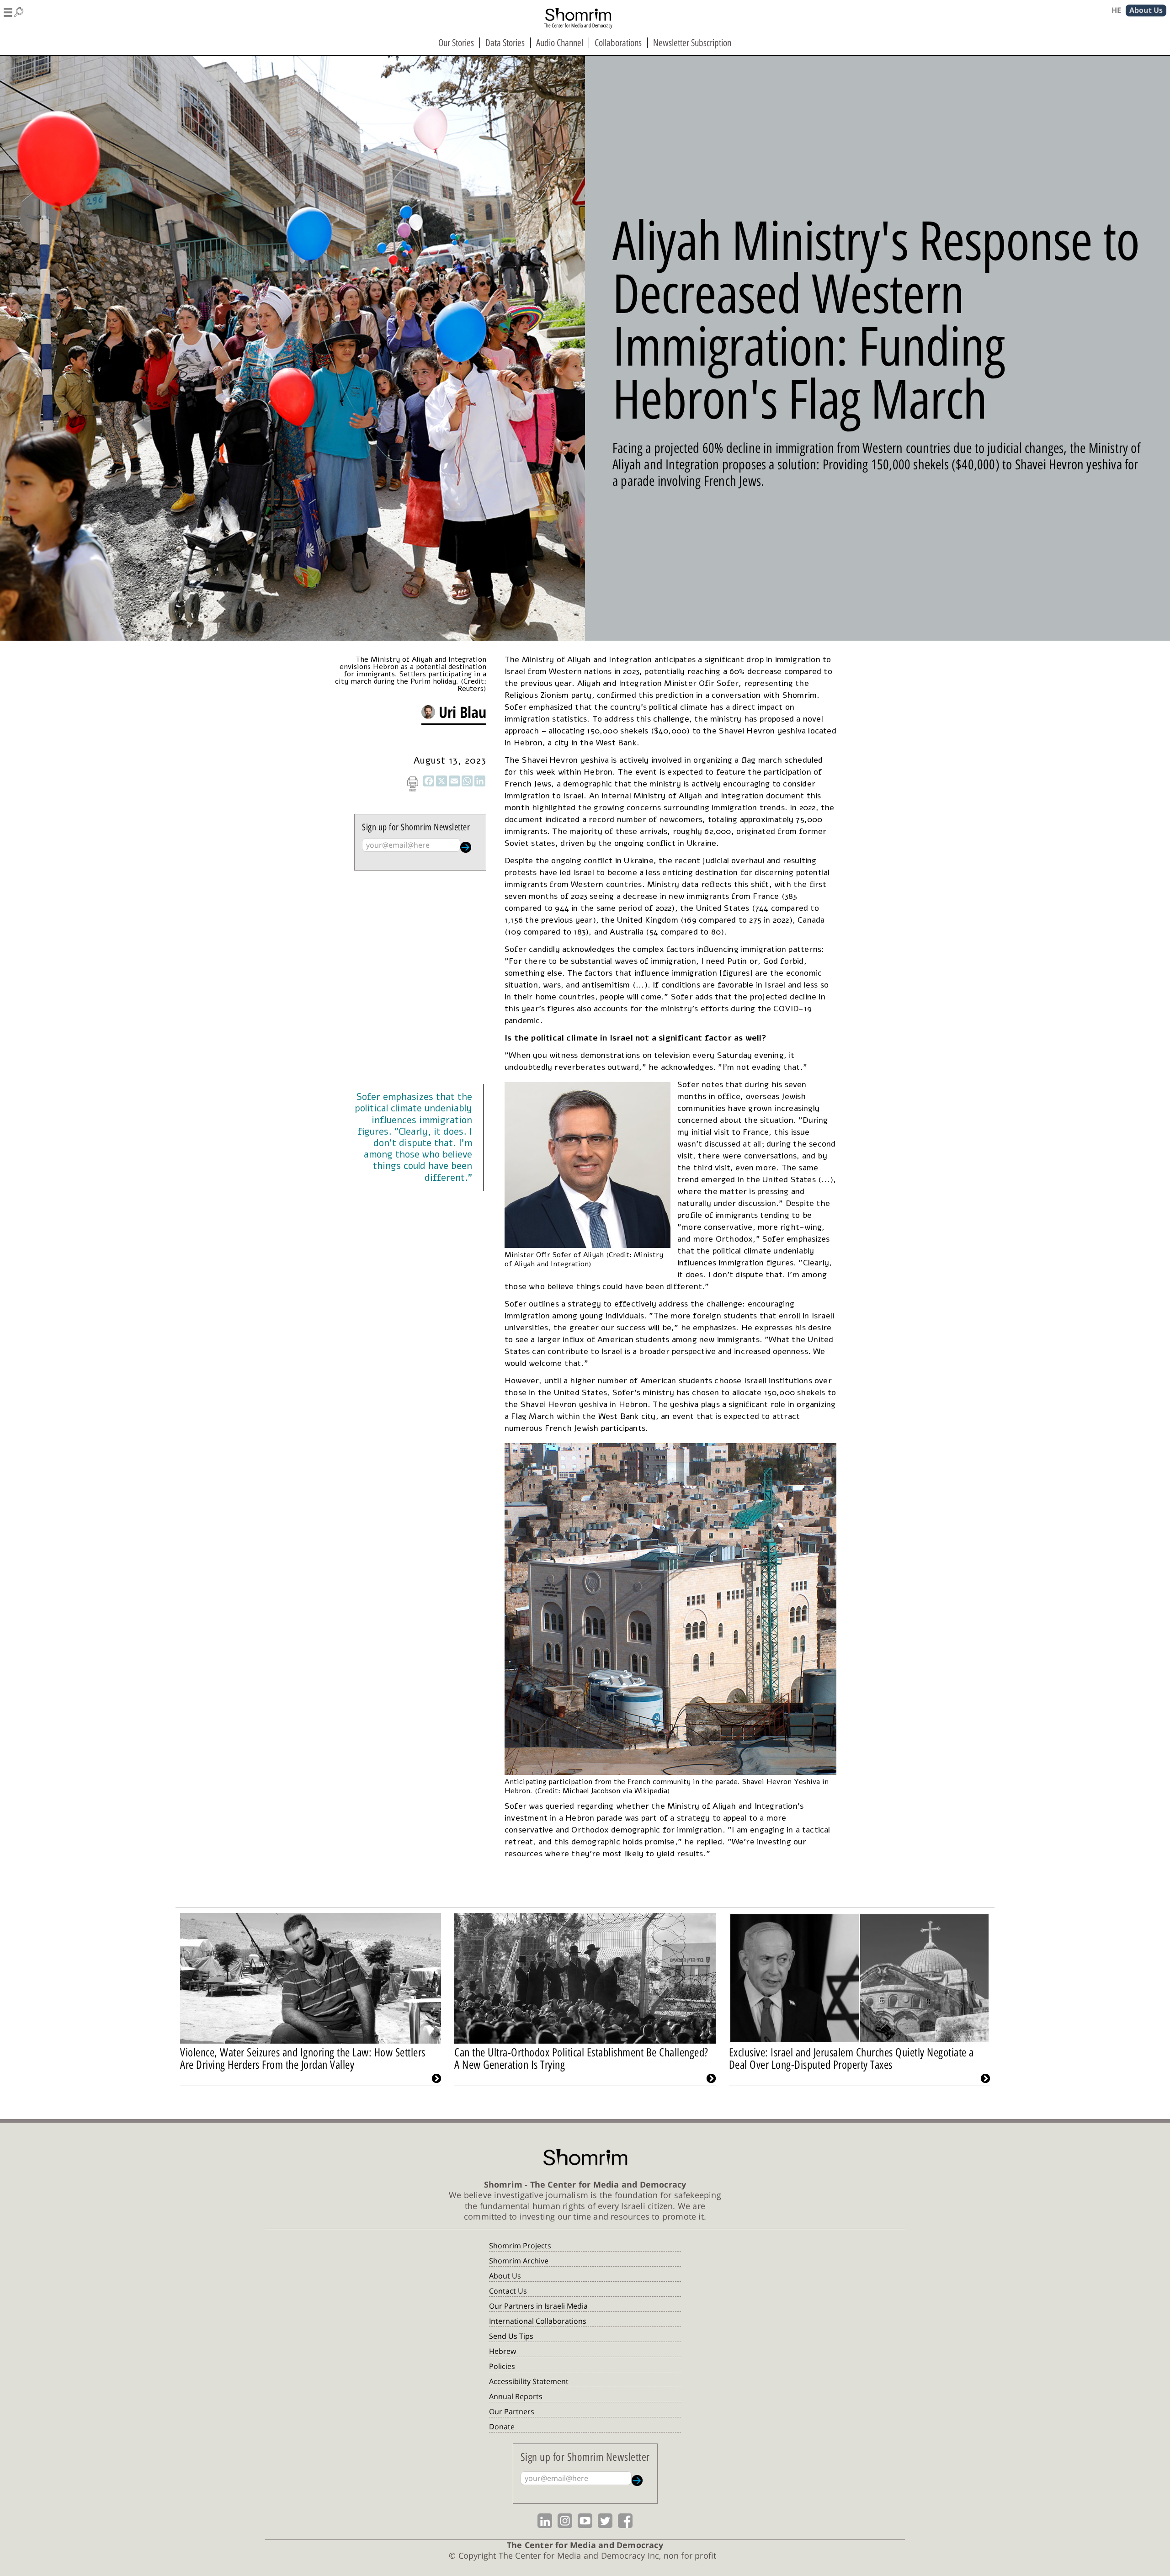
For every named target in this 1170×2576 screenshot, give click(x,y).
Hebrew (503, 2351)
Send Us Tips (511, 2336)
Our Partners (512, 2411)
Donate (502, 2427)
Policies (502, 2366)
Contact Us (508, 2291)
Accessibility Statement (529, 2381)
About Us (505, 2276)
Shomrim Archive (519, 2261)
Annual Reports (516, 2396)
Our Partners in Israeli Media (538, 2306)
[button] (14, 11)
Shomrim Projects (520, 2246)
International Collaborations (538, 2321)
